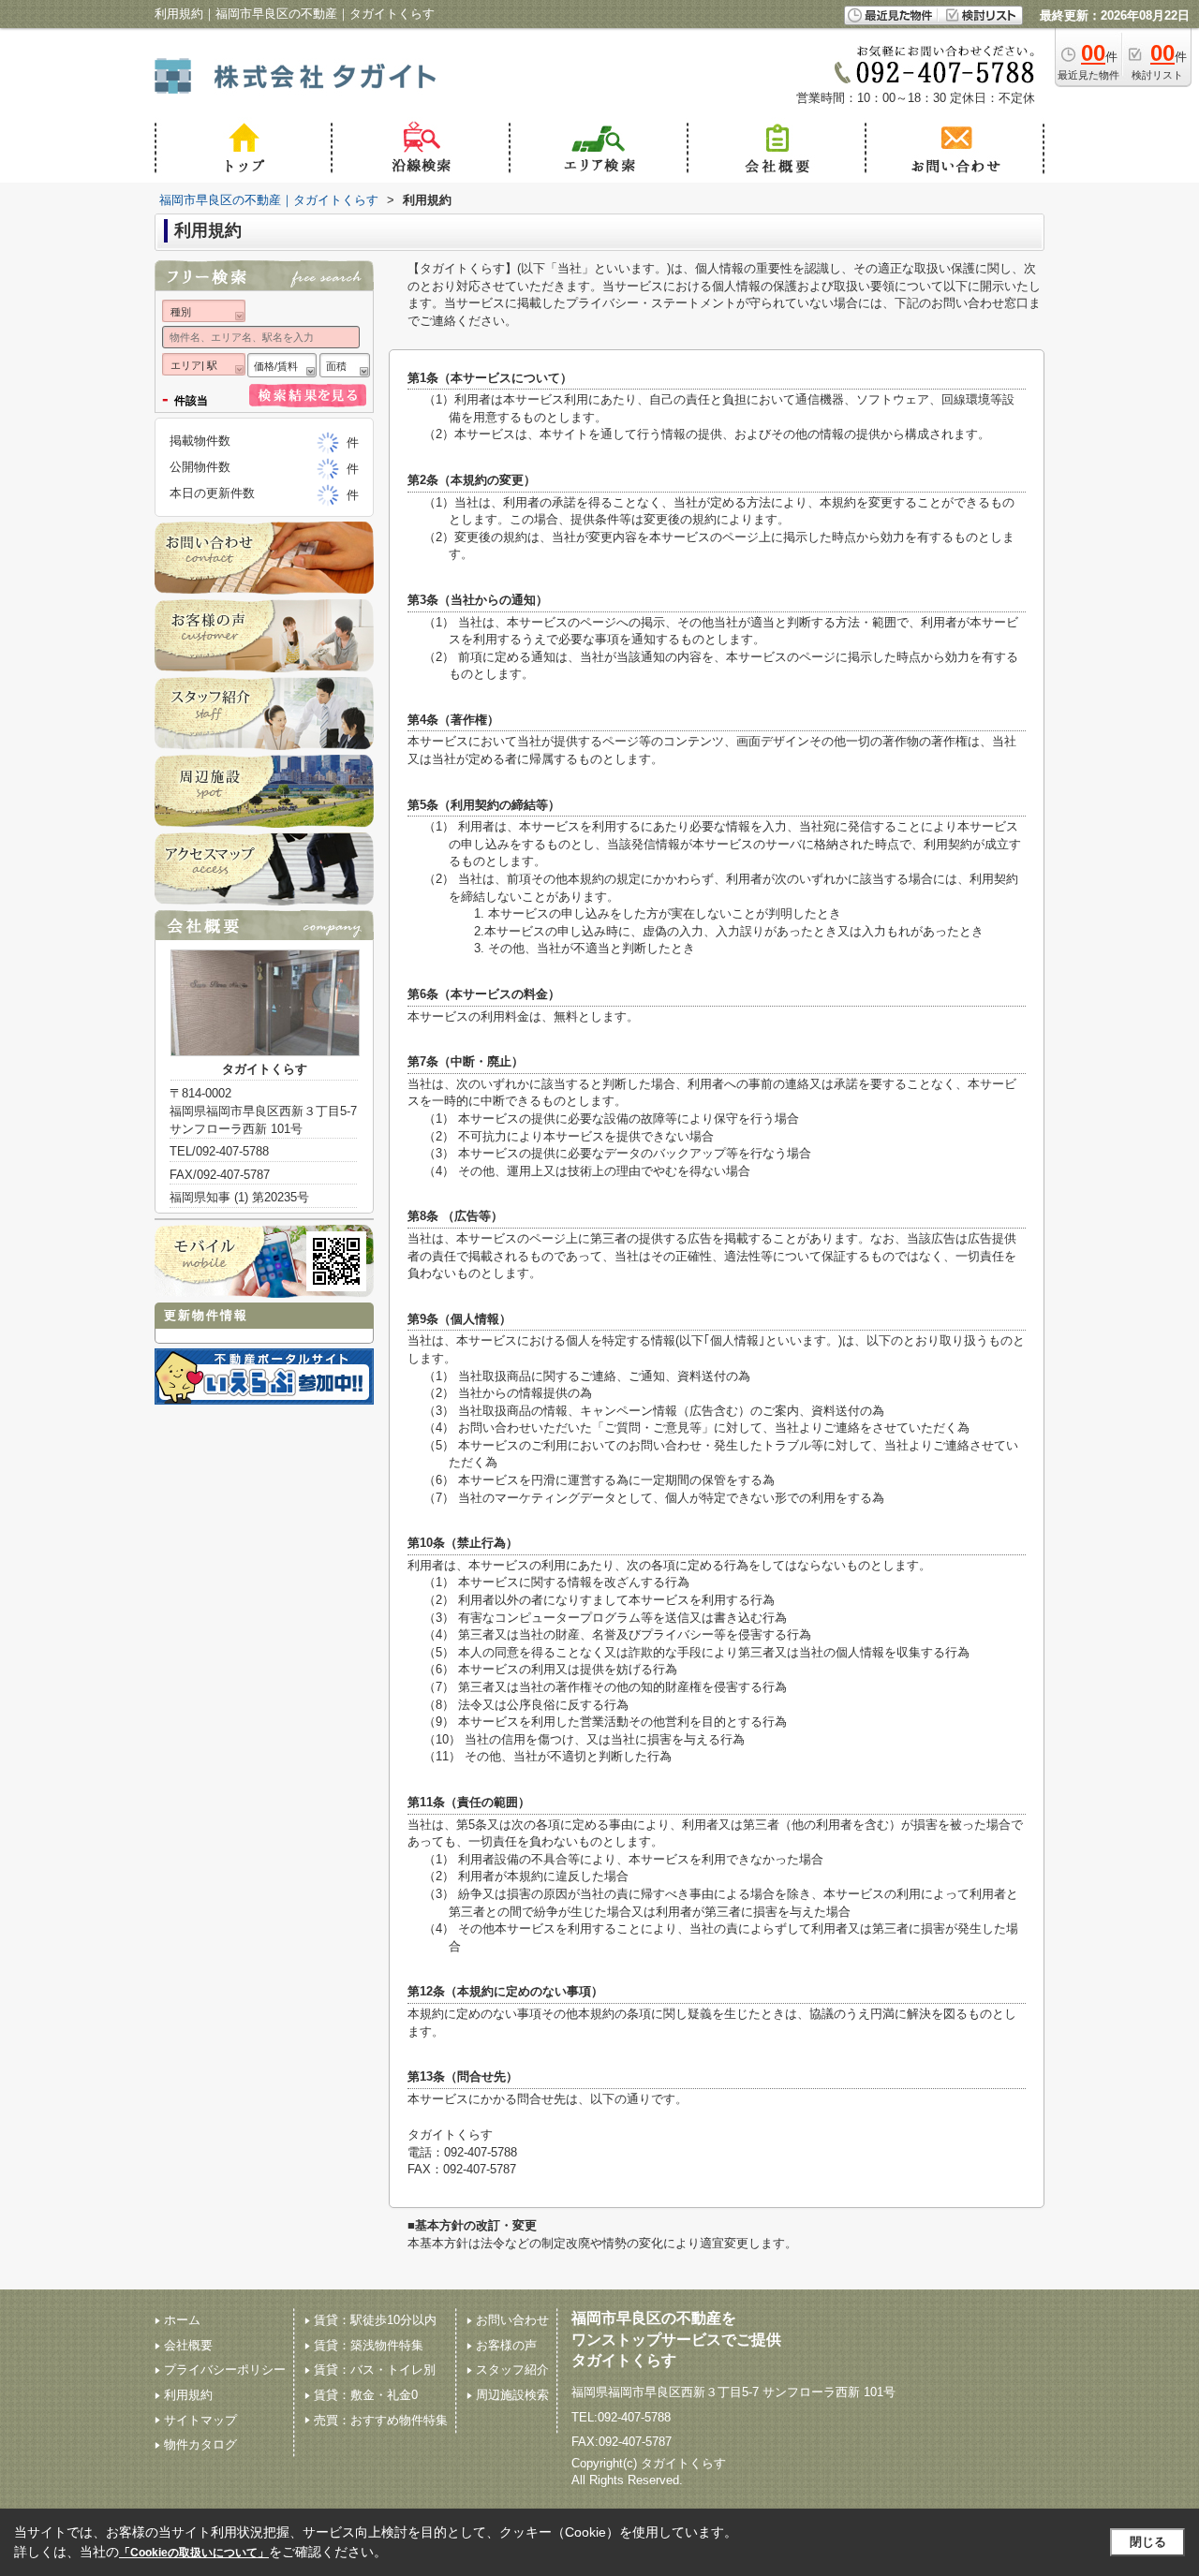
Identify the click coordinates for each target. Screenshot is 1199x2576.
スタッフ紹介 (512, 2370)
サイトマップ (200, 2420)
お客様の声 (506, 2345)
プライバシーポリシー (225, 2370)
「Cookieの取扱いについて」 (194, 2553)
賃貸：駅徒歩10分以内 (375, 2320)
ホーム (182, 2320)
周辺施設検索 (512, 2395)
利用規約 (188, 2395)
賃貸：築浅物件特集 (369, 2345)
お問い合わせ (512, 2320)
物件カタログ (200, 2444)
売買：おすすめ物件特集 (381, 2420)
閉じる (1148, 2542)
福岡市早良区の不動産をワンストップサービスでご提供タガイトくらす (676, 2339)
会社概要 (188, 2345)
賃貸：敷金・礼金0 (366, 2395)
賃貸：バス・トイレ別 (375, 2370)
